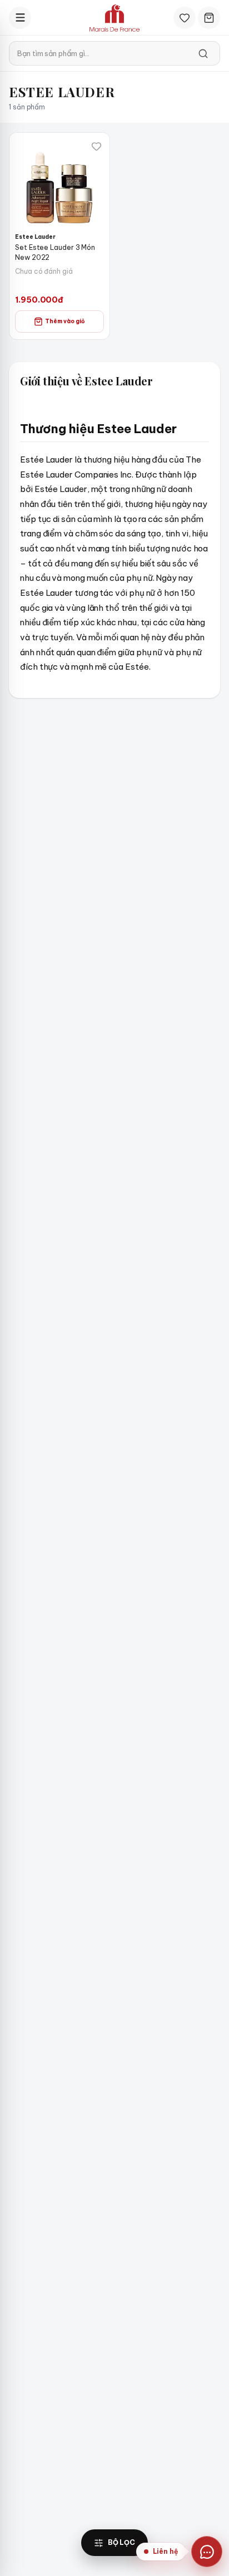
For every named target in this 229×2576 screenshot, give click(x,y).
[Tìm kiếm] (203, 53)
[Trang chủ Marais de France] (114, 18)
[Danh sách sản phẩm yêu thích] (185, 18)
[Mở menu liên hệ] (207, 2552)
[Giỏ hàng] (209, 18)
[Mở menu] (20, 18)
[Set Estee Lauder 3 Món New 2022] (59, 183)
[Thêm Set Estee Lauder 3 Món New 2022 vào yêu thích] (96, 146)
